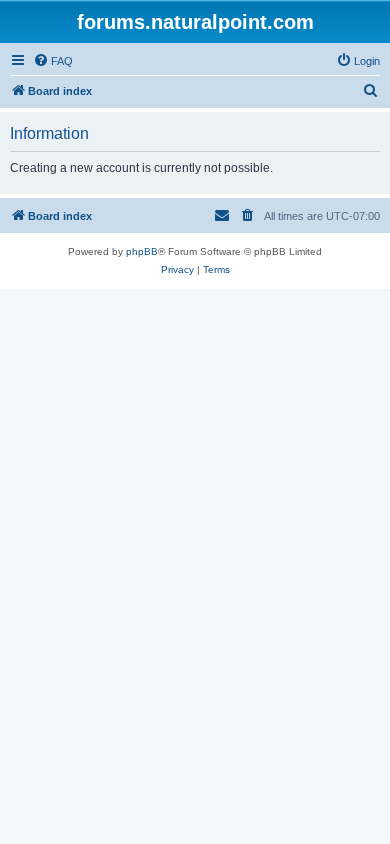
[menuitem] (53, 61)
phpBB (142, 251)
